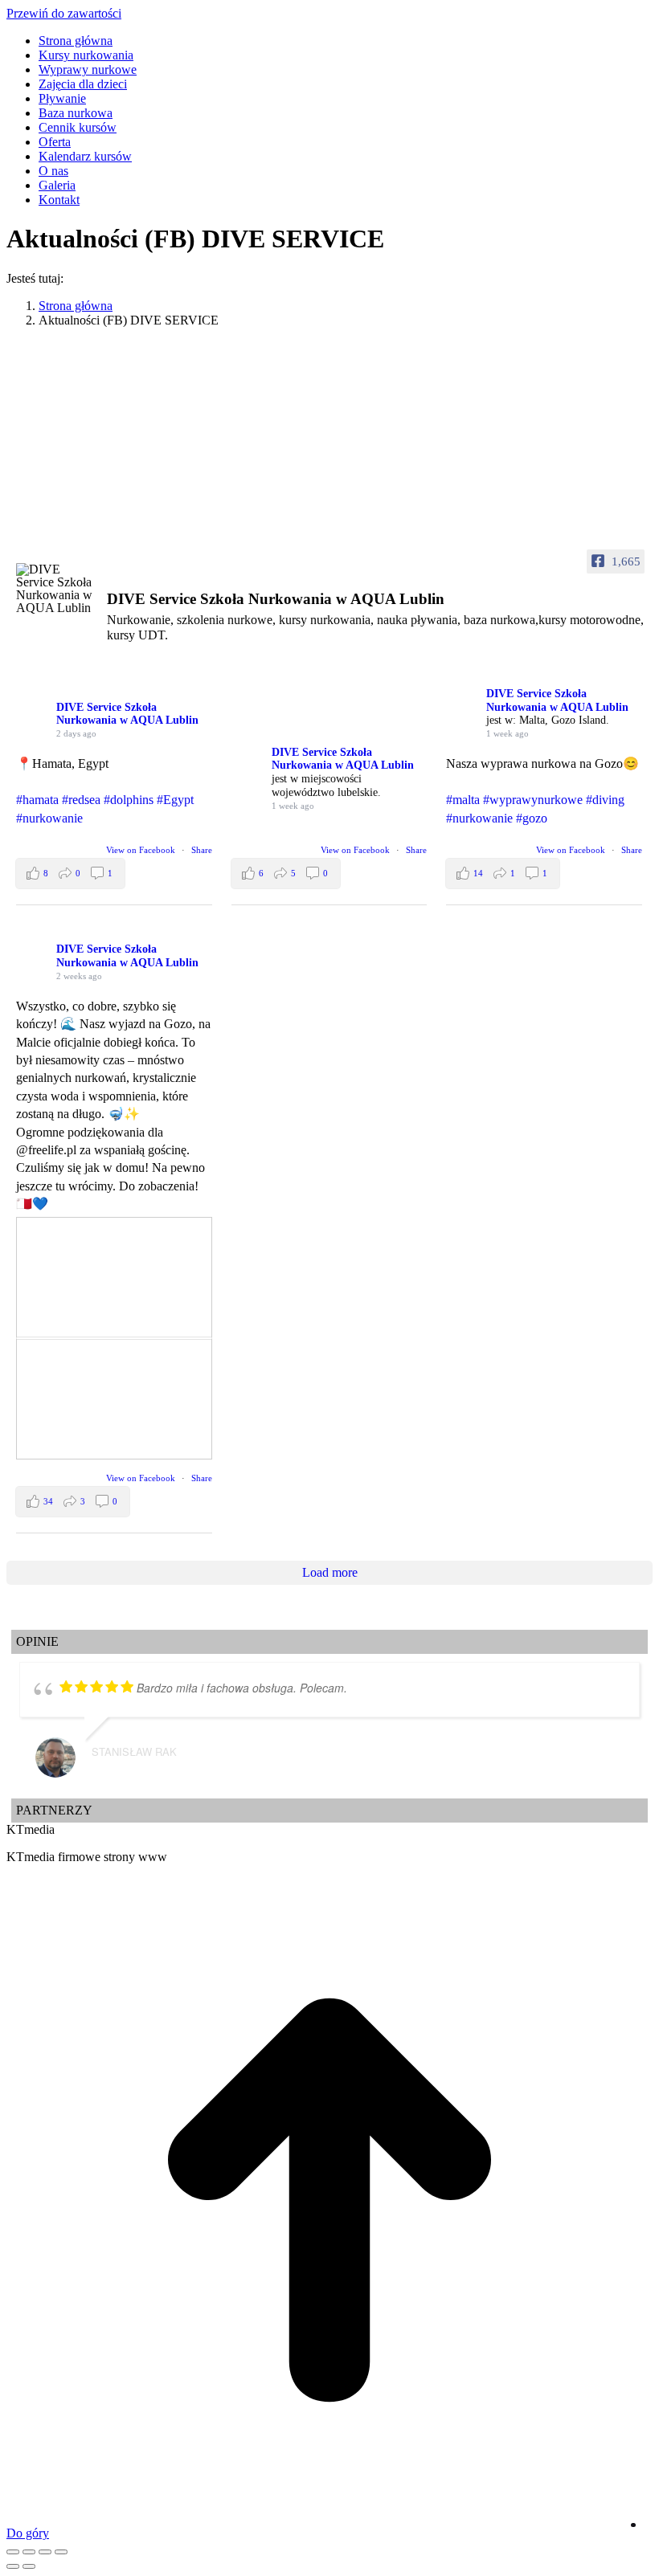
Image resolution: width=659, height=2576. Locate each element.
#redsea (81, 800)
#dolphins (129, 800)
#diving (605, 800)
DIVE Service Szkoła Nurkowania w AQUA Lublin (127, 714)
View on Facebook (142, 850)
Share (202, 850)
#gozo (532, 818)
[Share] (29, 2552)
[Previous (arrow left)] (13, 2566)
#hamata (37, 800)
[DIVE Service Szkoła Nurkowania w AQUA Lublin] (56, 589)
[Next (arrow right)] (29, 2566)
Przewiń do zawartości (64, 13)
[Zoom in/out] (61, 2552)
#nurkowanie (49, 818)
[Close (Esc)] (13, 2552)
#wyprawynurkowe (533, 800)
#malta (463, 800)
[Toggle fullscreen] (45, 2552)
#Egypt (175, 800)
